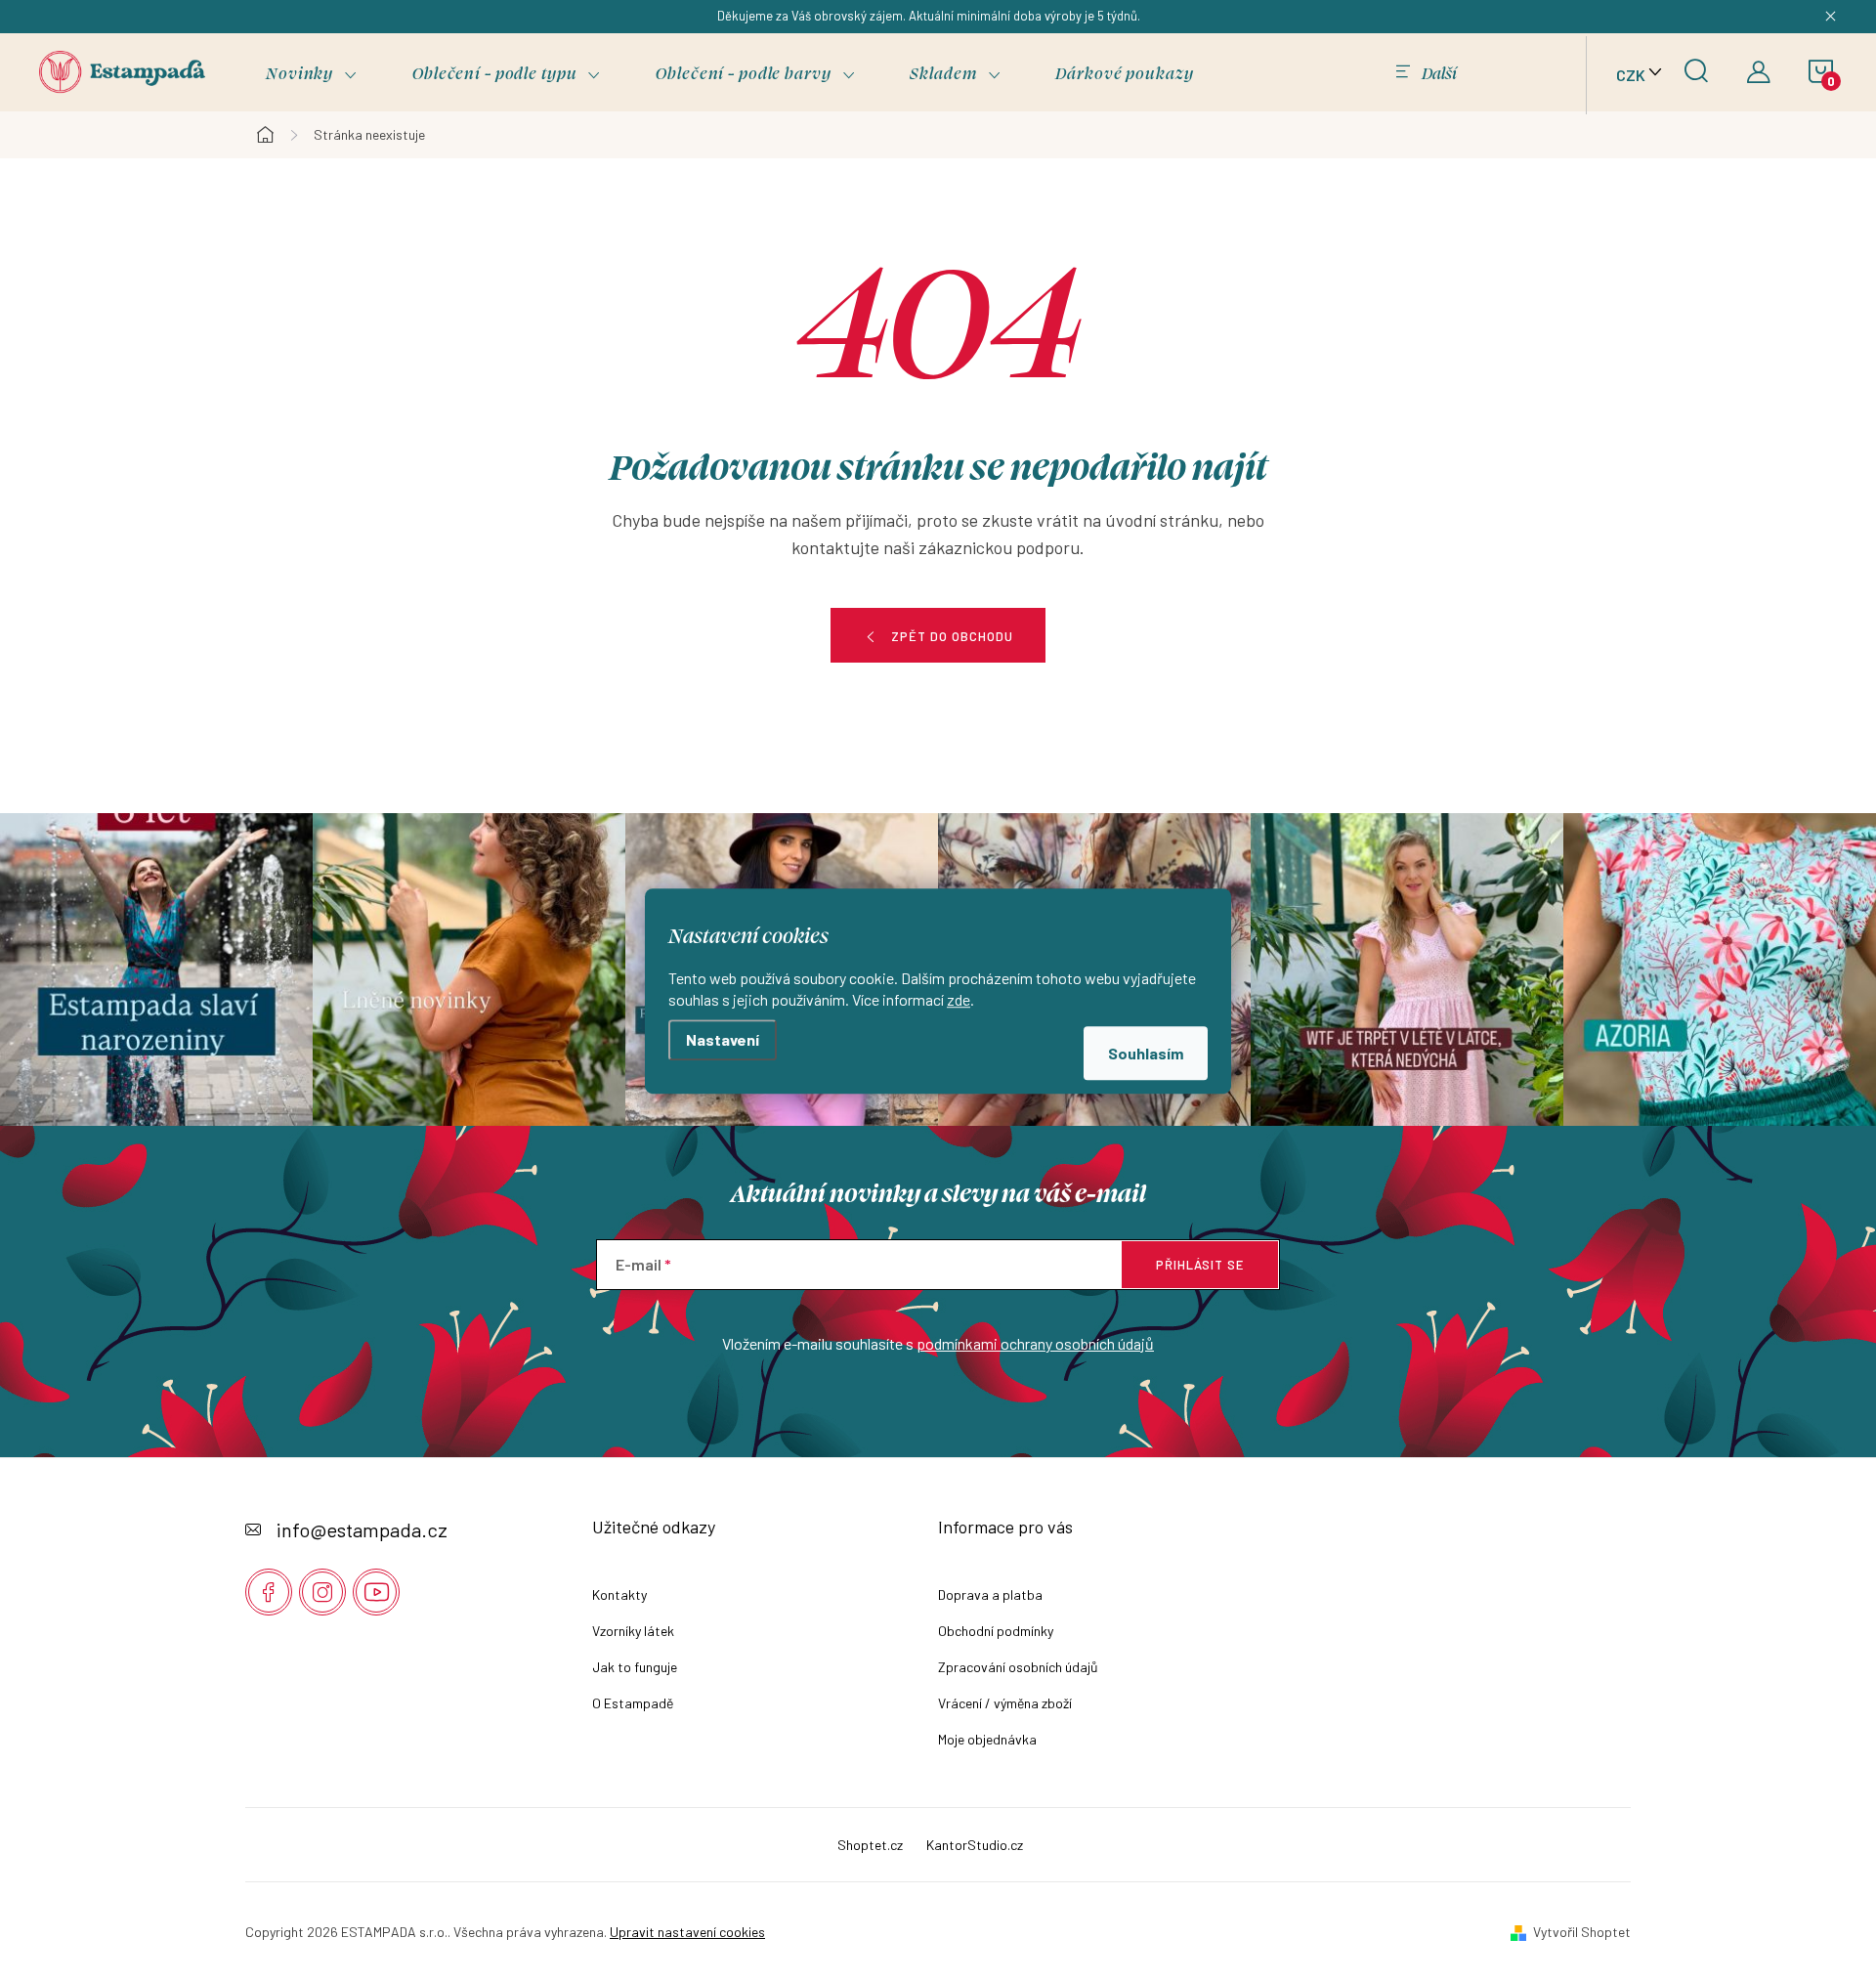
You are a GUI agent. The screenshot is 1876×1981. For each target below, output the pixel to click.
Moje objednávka (987, 1739)
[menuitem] (312, 73)
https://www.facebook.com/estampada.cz (269, 1592)
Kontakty (619, 1594)
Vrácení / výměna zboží (1005, 1703)
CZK (1631, 75)
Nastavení (723, 1039)
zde (959, 998)
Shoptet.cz (870, 1845)
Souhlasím (1146, 1052)
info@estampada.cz (362, 1529)
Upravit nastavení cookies (687, 1932)
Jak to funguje (635, 1667)
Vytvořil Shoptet (1582, 1932)
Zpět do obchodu (952, 636)
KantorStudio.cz (975, 1845)
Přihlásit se (1200, 1265)
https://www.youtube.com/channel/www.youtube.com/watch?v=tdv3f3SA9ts (376, 1592)
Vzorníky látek (633, 1631)
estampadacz (322, 1592)
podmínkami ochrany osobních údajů (1035, 1343)
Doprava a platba (990, 1594)
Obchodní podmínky (996, 1631)
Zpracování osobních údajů (1018, 1667)
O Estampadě (633, 1703)
